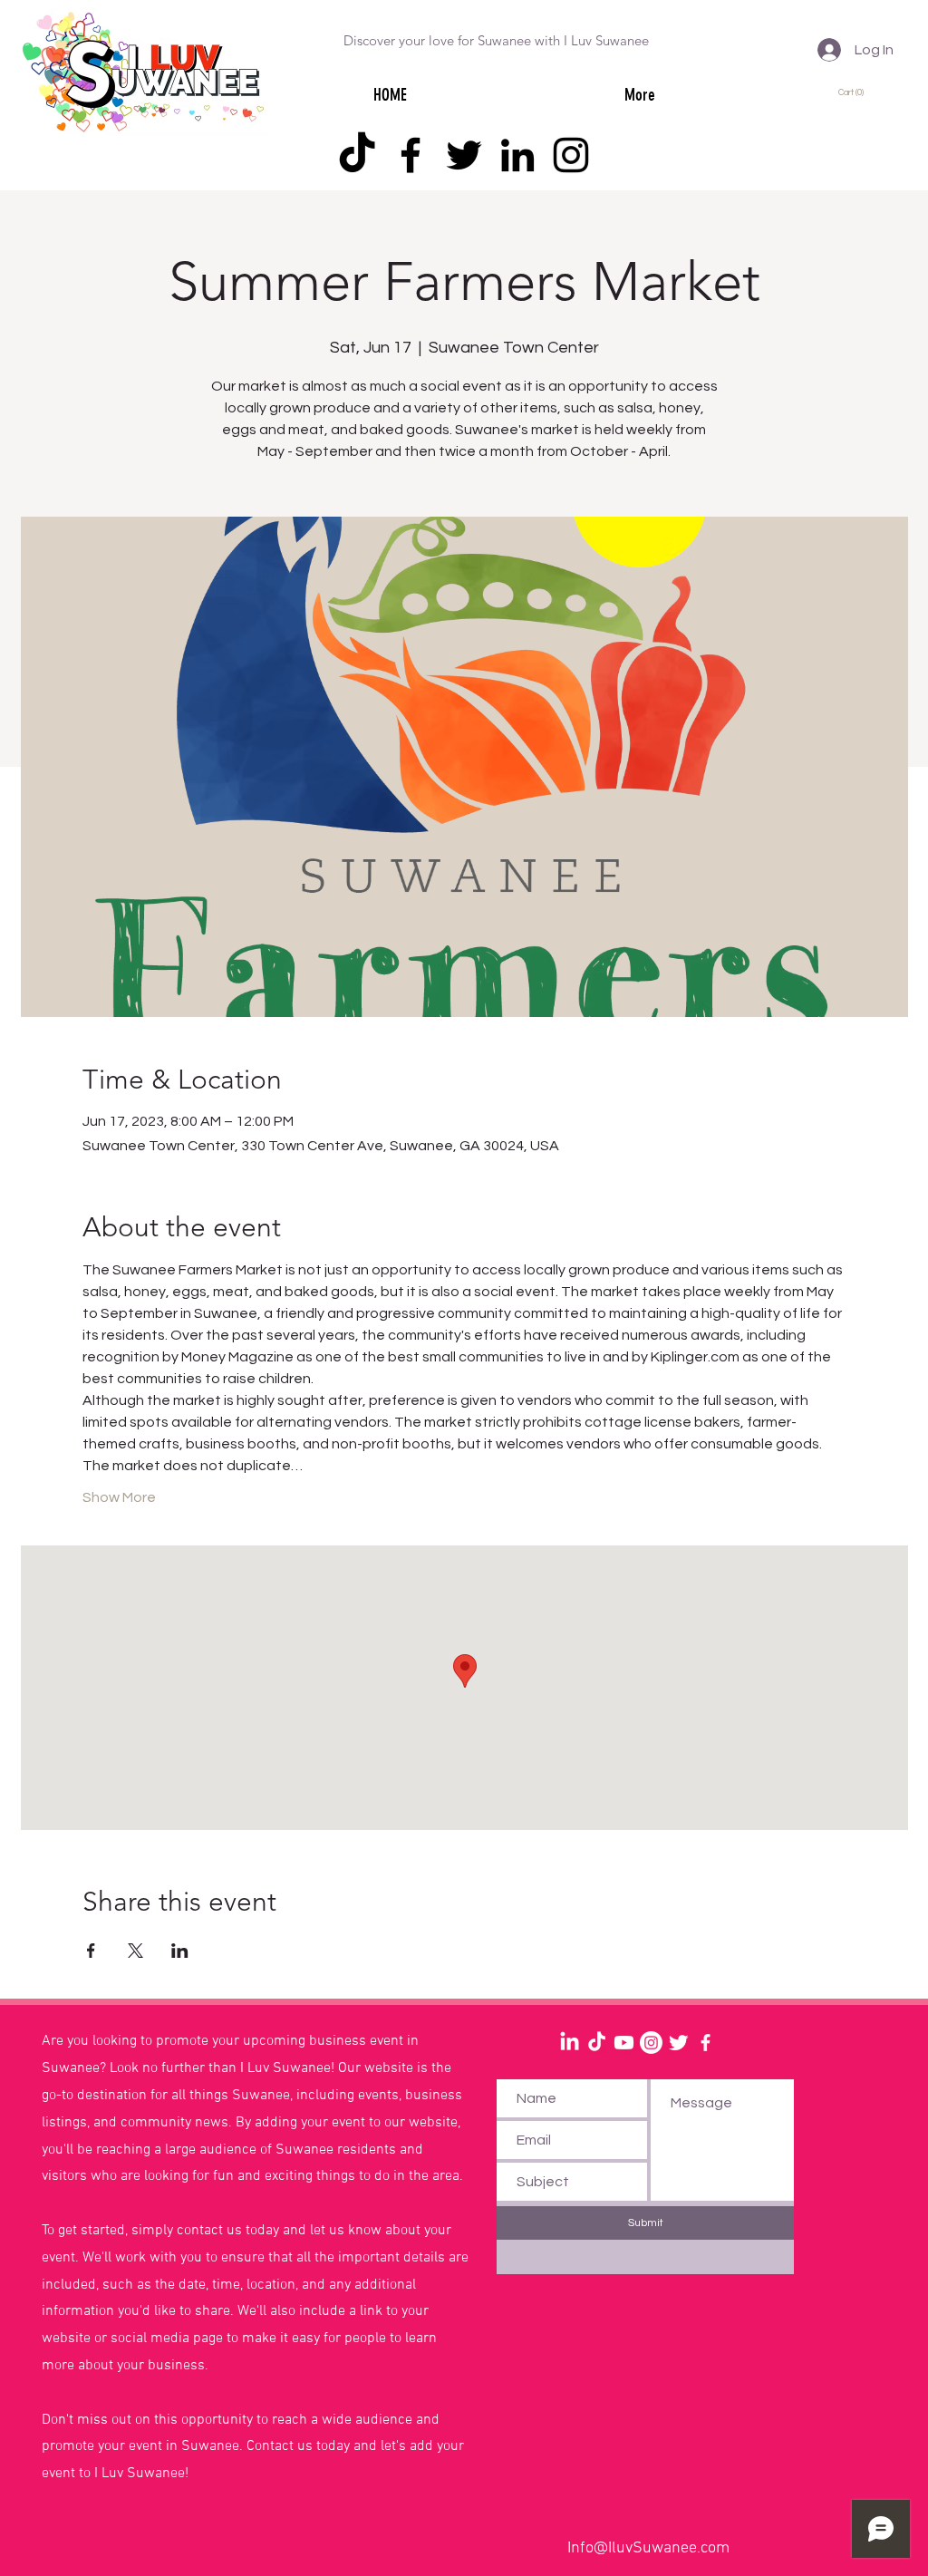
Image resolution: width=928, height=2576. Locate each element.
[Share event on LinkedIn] (180, 1951)
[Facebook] (411, 155)
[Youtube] (624, 2043)
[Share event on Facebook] (91, 1951)
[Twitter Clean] (678, 2043)
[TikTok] (357, 155)
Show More (119, 1497)
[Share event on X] (135, 1951)
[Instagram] (571, 155)
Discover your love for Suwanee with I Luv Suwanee (496, 40)
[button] (854, 92)
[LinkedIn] (517, 155)
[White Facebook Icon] (706, 2043)
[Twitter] (464, 155)
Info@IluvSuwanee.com (648, 2548)
